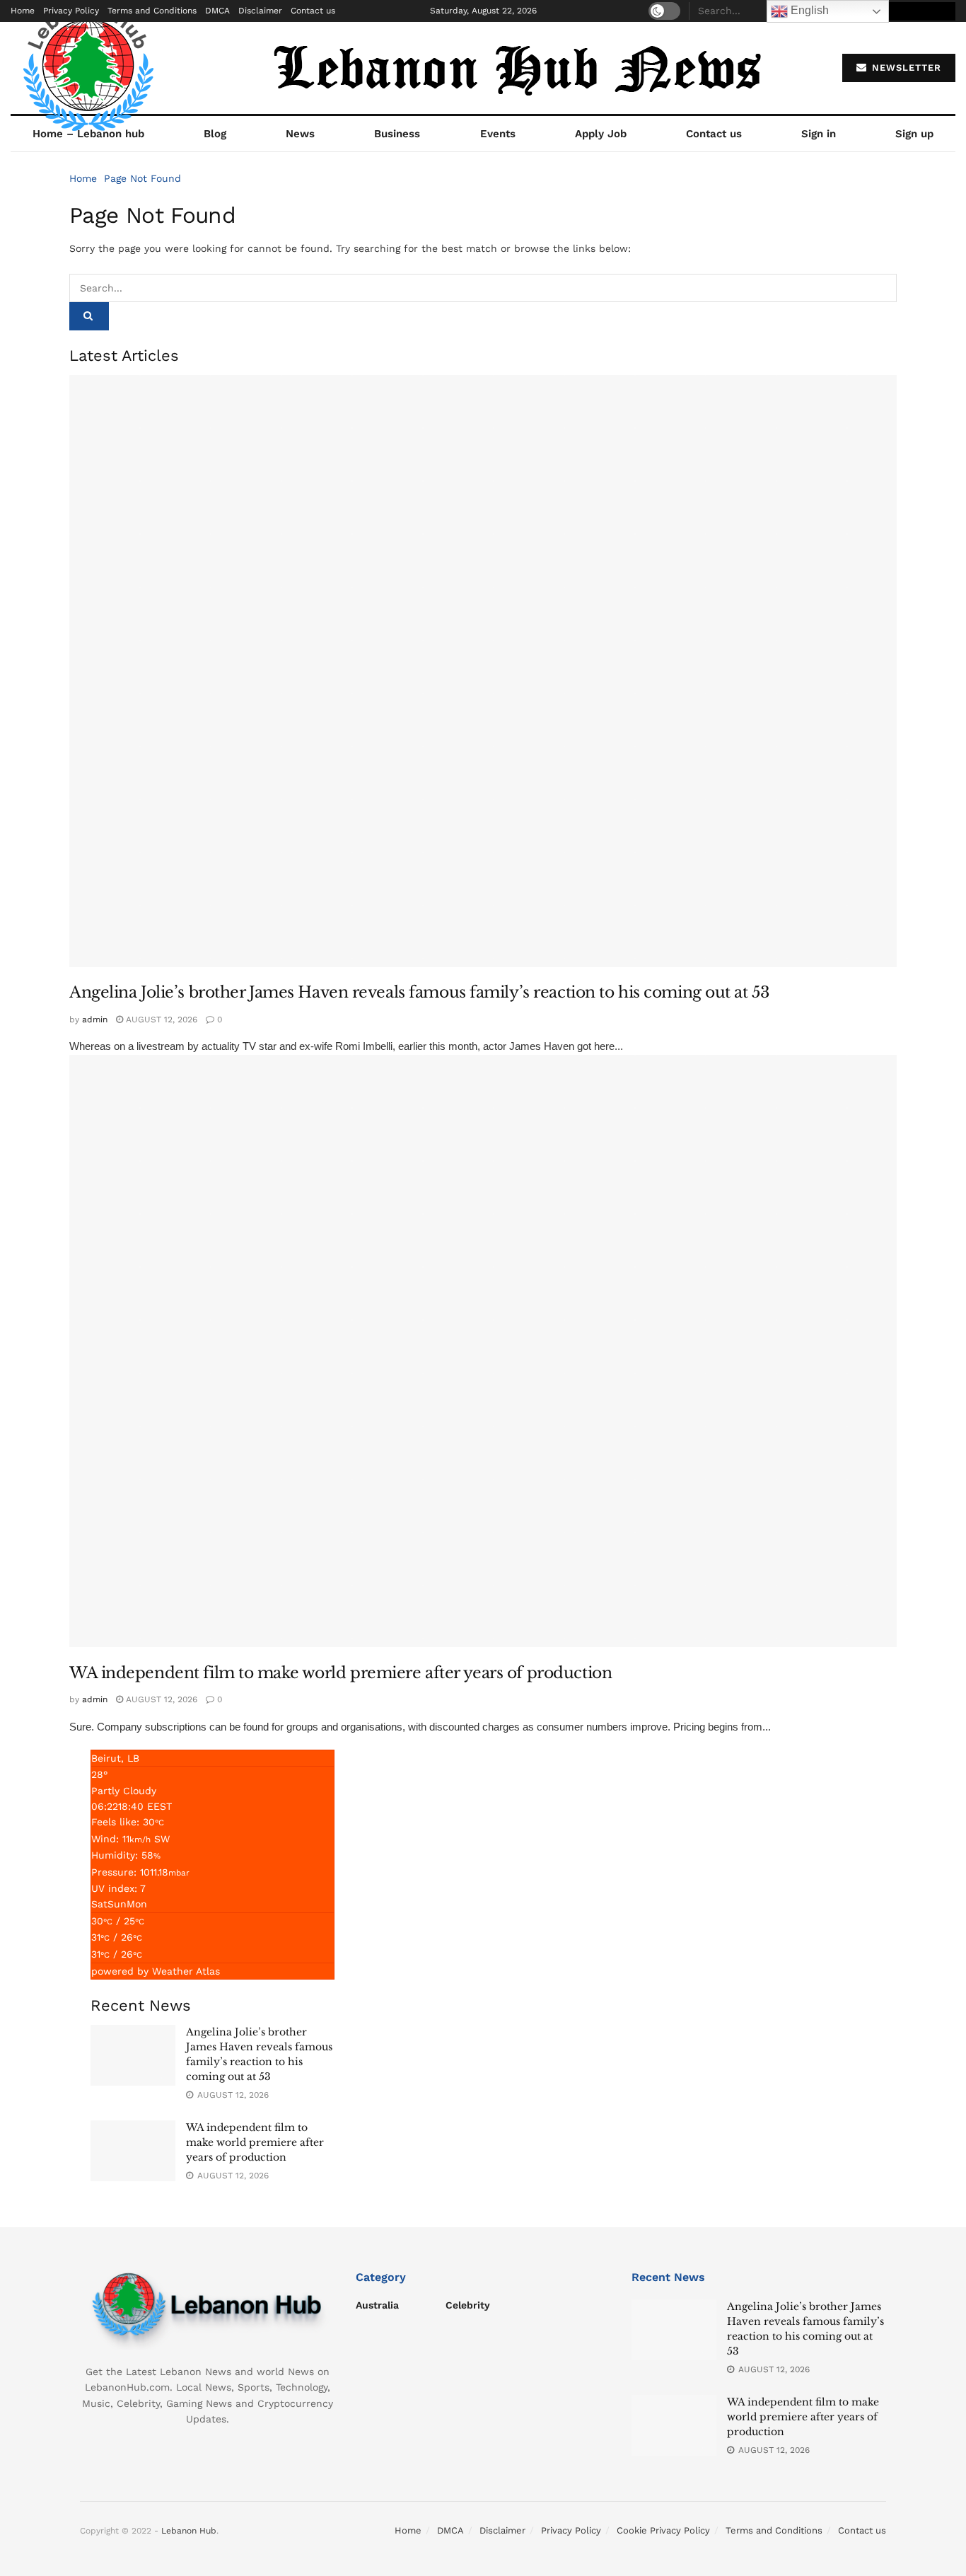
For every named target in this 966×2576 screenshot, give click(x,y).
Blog (215, 134)
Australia (377, 2305)
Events (498, 134)
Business (397, 134)
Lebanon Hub (189, 2531)
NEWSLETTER (905, 68)
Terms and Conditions (152, 11)
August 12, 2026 (160, 1020)
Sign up (914, 134)
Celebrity (468, 2305)
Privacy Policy (71, 11)
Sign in (819, 134)
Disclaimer (260, 11)
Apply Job (601, 134)
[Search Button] (89, 316)
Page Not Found (142, 178)
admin (95, 1020)
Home (23, 11)
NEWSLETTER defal (904, 11)
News (300, 134)
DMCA (217, 11)
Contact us (313, 11)
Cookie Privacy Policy (663, 2530)
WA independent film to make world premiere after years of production (341, 1673)
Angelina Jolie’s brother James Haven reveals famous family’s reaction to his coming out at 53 (419, 992)
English (808, 10)
